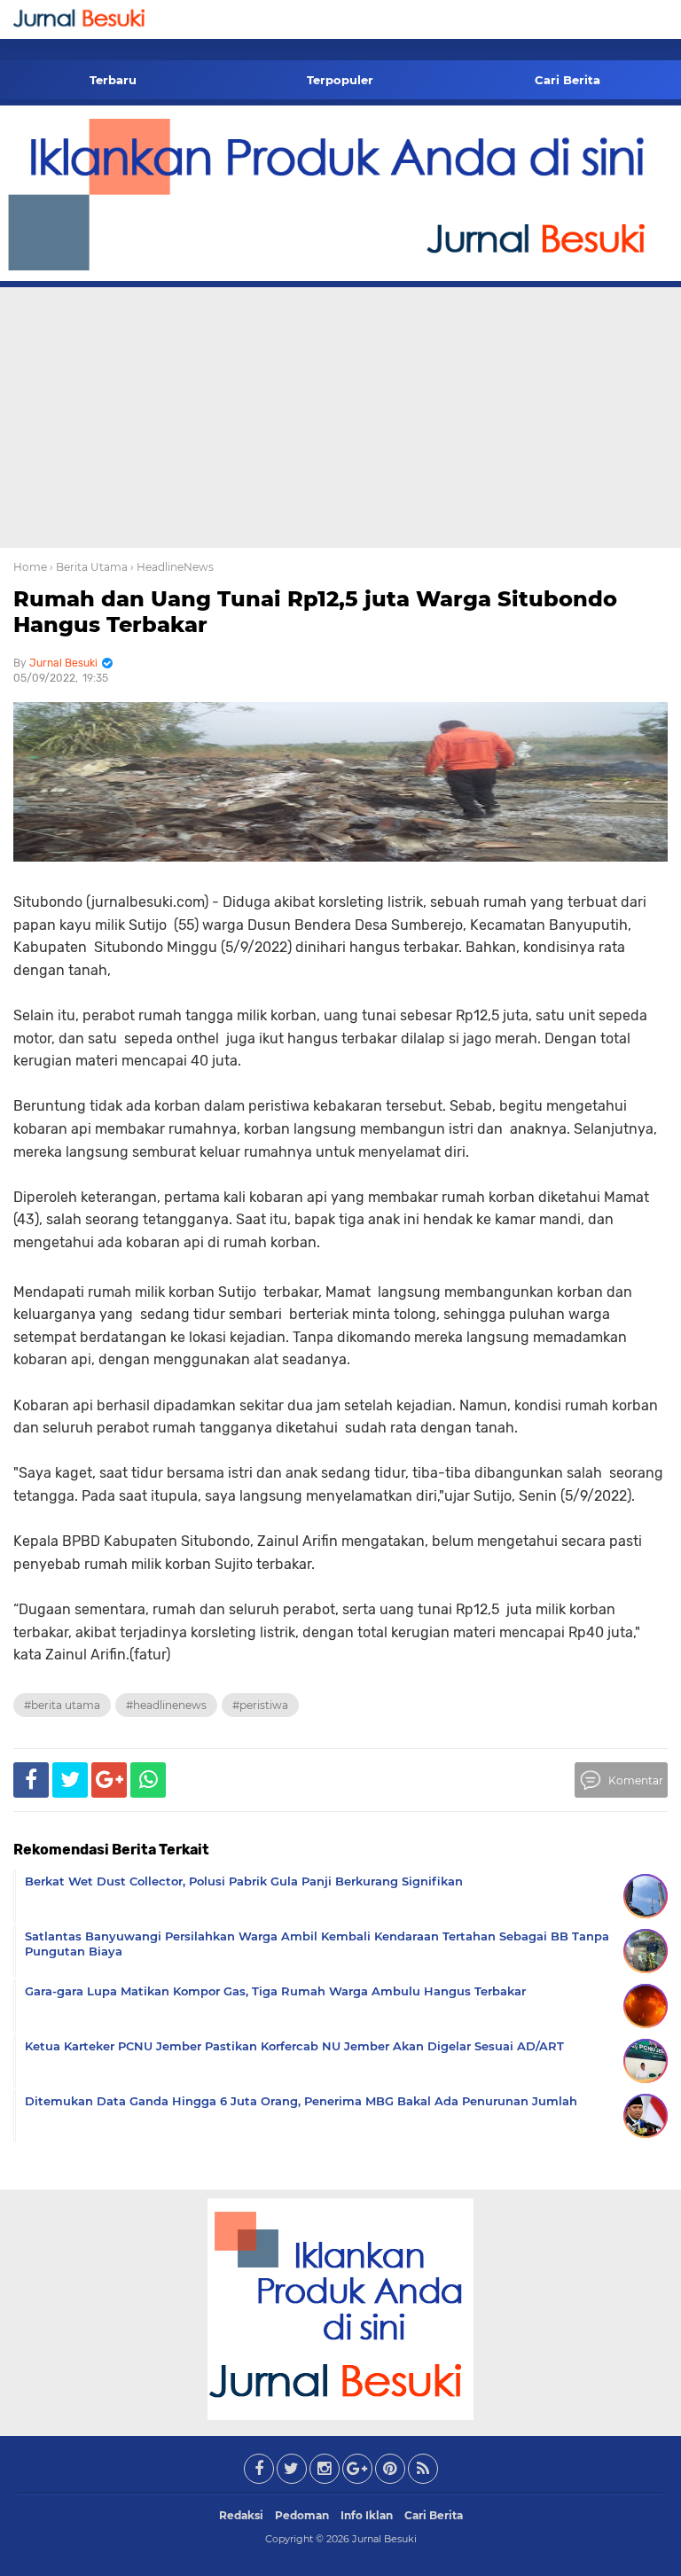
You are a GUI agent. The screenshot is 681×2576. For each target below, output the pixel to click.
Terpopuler (340, 80)
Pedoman (302, 2515)
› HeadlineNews (172, 567)
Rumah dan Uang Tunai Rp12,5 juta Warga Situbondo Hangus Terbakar (315, 612)
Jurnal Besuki (384, 2539)
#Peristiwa (260, 1705)
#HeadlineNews (166, 1705)
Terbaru (113, 80)
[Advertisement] (340, 415)
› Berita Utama (89, 567)
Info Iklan (367, 2515)
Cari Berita (567, 80)
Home (30, 567)
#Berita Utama (62, 1705)
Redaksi (241, 2515)
